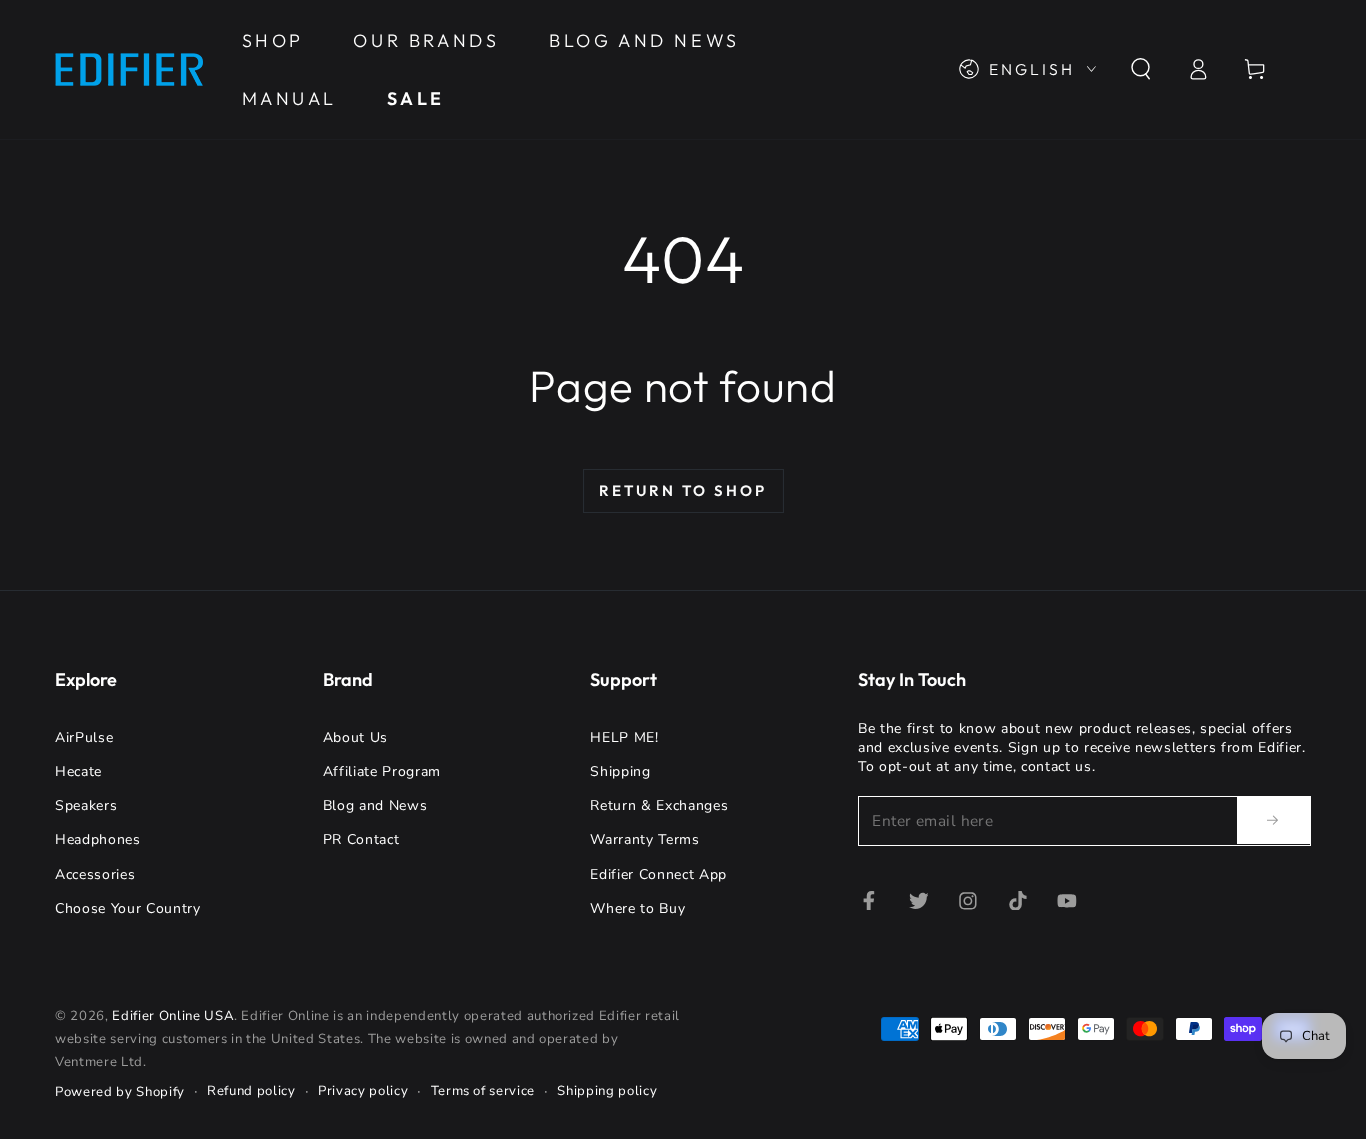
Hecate (78, 771)
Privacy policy (363, 1091)
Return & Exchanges (659, 805)
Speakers (86, 805)
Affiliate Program (382, 771)
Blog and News (375, 805)
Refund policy (251, 1091)
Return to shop (683, 490)
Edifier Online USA (173, 1016)
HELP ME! (624, 737)
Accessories (95, 874)
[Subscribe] (1274, 820)
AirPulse (84, 737)
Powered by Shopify (120, 1092)
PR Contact (361, 839)
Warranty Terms (644, 839)
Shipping (620, 771)
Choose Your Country (128, 908)
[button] (1140, 69)
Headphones (98, 839)
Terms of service (483, 1091)
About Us (355, 737)
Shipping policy (607, 1091)
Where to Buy (637, 908)
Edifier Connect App (658, 874)
